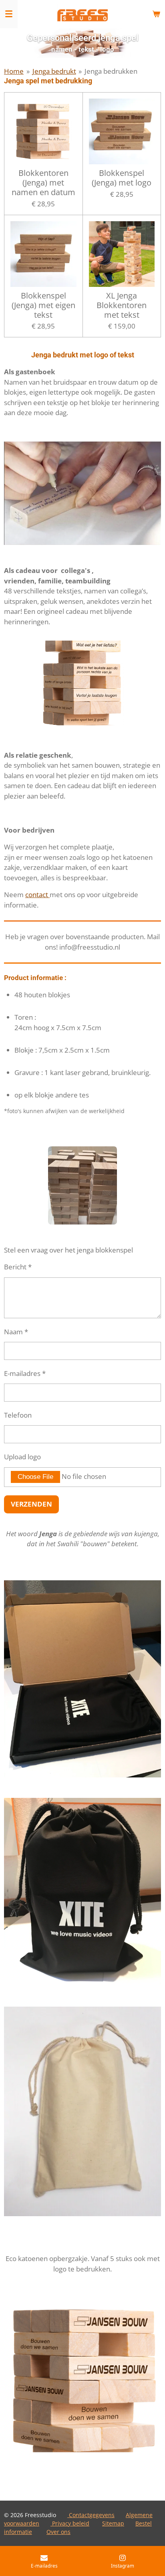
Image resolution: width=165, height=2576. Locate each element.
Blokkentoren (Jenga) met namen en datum (43, 183)
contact (37, 895)
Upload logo (22, 1457)
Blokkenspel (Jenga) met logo (122, 178)
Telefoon (18, 1415)
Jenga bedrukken (111, 71)
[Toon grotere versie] (83, 682)
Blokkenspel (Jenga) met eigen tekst (43, 305)
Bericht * (18, 1267)
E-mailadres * (25, 1373)
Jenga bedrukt (54, 71)
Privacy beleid (70, 2523)
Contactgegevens (91, 2515)
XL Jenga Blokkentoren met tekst (122, 305)
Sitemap (113, 2523)
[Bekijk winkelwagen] (156, 14)
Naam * (16, 1332)
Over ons (58, 2532)
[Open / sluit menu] (9, 14)
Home (14, 71)
